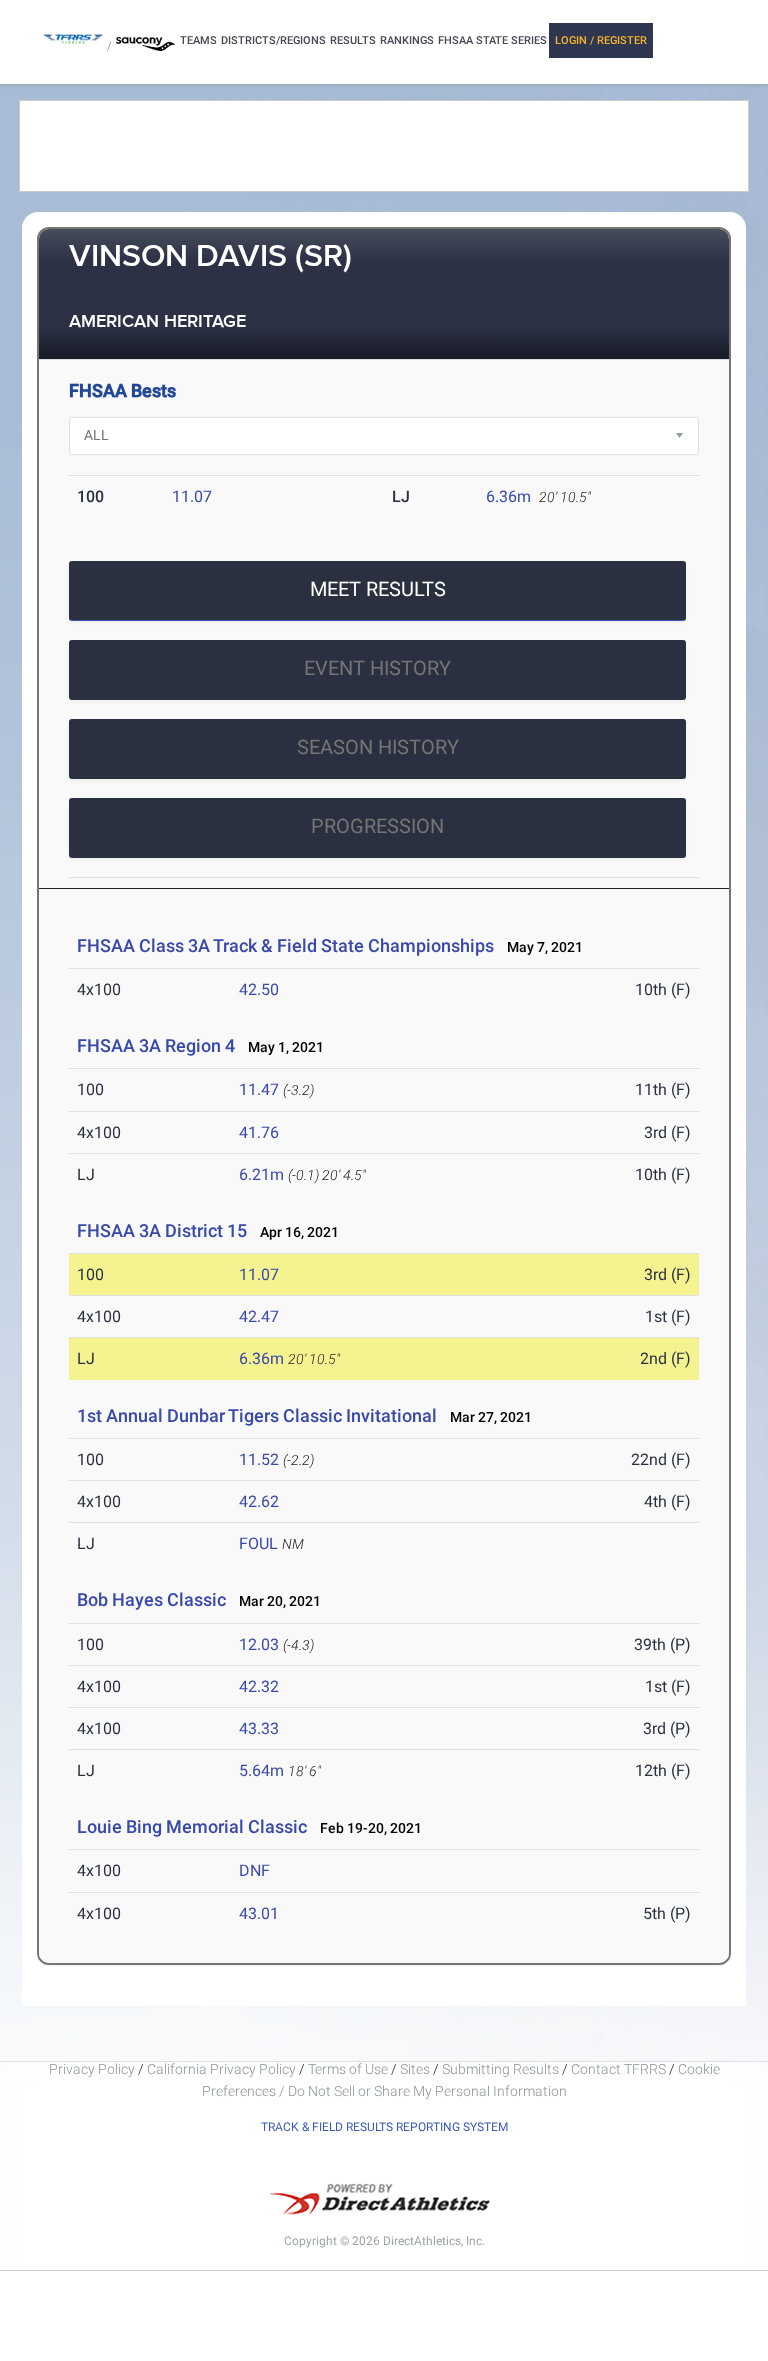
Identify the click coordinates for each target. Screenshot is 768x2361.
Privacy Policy (92, 2069)
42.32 (259, 1686)
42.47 (259, 1316)
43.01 (259, 1913)
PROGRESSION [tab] (377, 826)
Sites (415, 2069)
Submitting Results (500, 2069)
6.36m (508, 496)
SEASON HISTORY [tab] (378, 747)
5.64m (261, 1770)
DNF (254, 1870)
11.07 (192, 496)
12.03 (259, 1644)
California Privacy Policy (221, 2069)
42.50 (259, 989)
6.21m (261, 1174)
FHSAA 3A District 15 (162, 1230)
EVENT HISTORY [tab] (377, 668)
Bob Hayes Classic (151, 1599)
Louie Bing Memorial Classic (192, 1826)
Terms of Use (348, 2069)
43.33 (259, 1728)
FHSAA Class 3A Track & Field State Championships (285, 945)
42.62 (259, 1501)
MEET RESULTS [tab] (378, 589)
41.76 (259, 1132)
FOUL (258, 1543)
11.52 (259, 1459)
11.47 (259, 1089)
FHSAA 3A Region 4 (156, 1045)
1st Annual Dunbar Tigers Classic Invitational (257, 1415)
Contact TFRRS (620, 2069)
